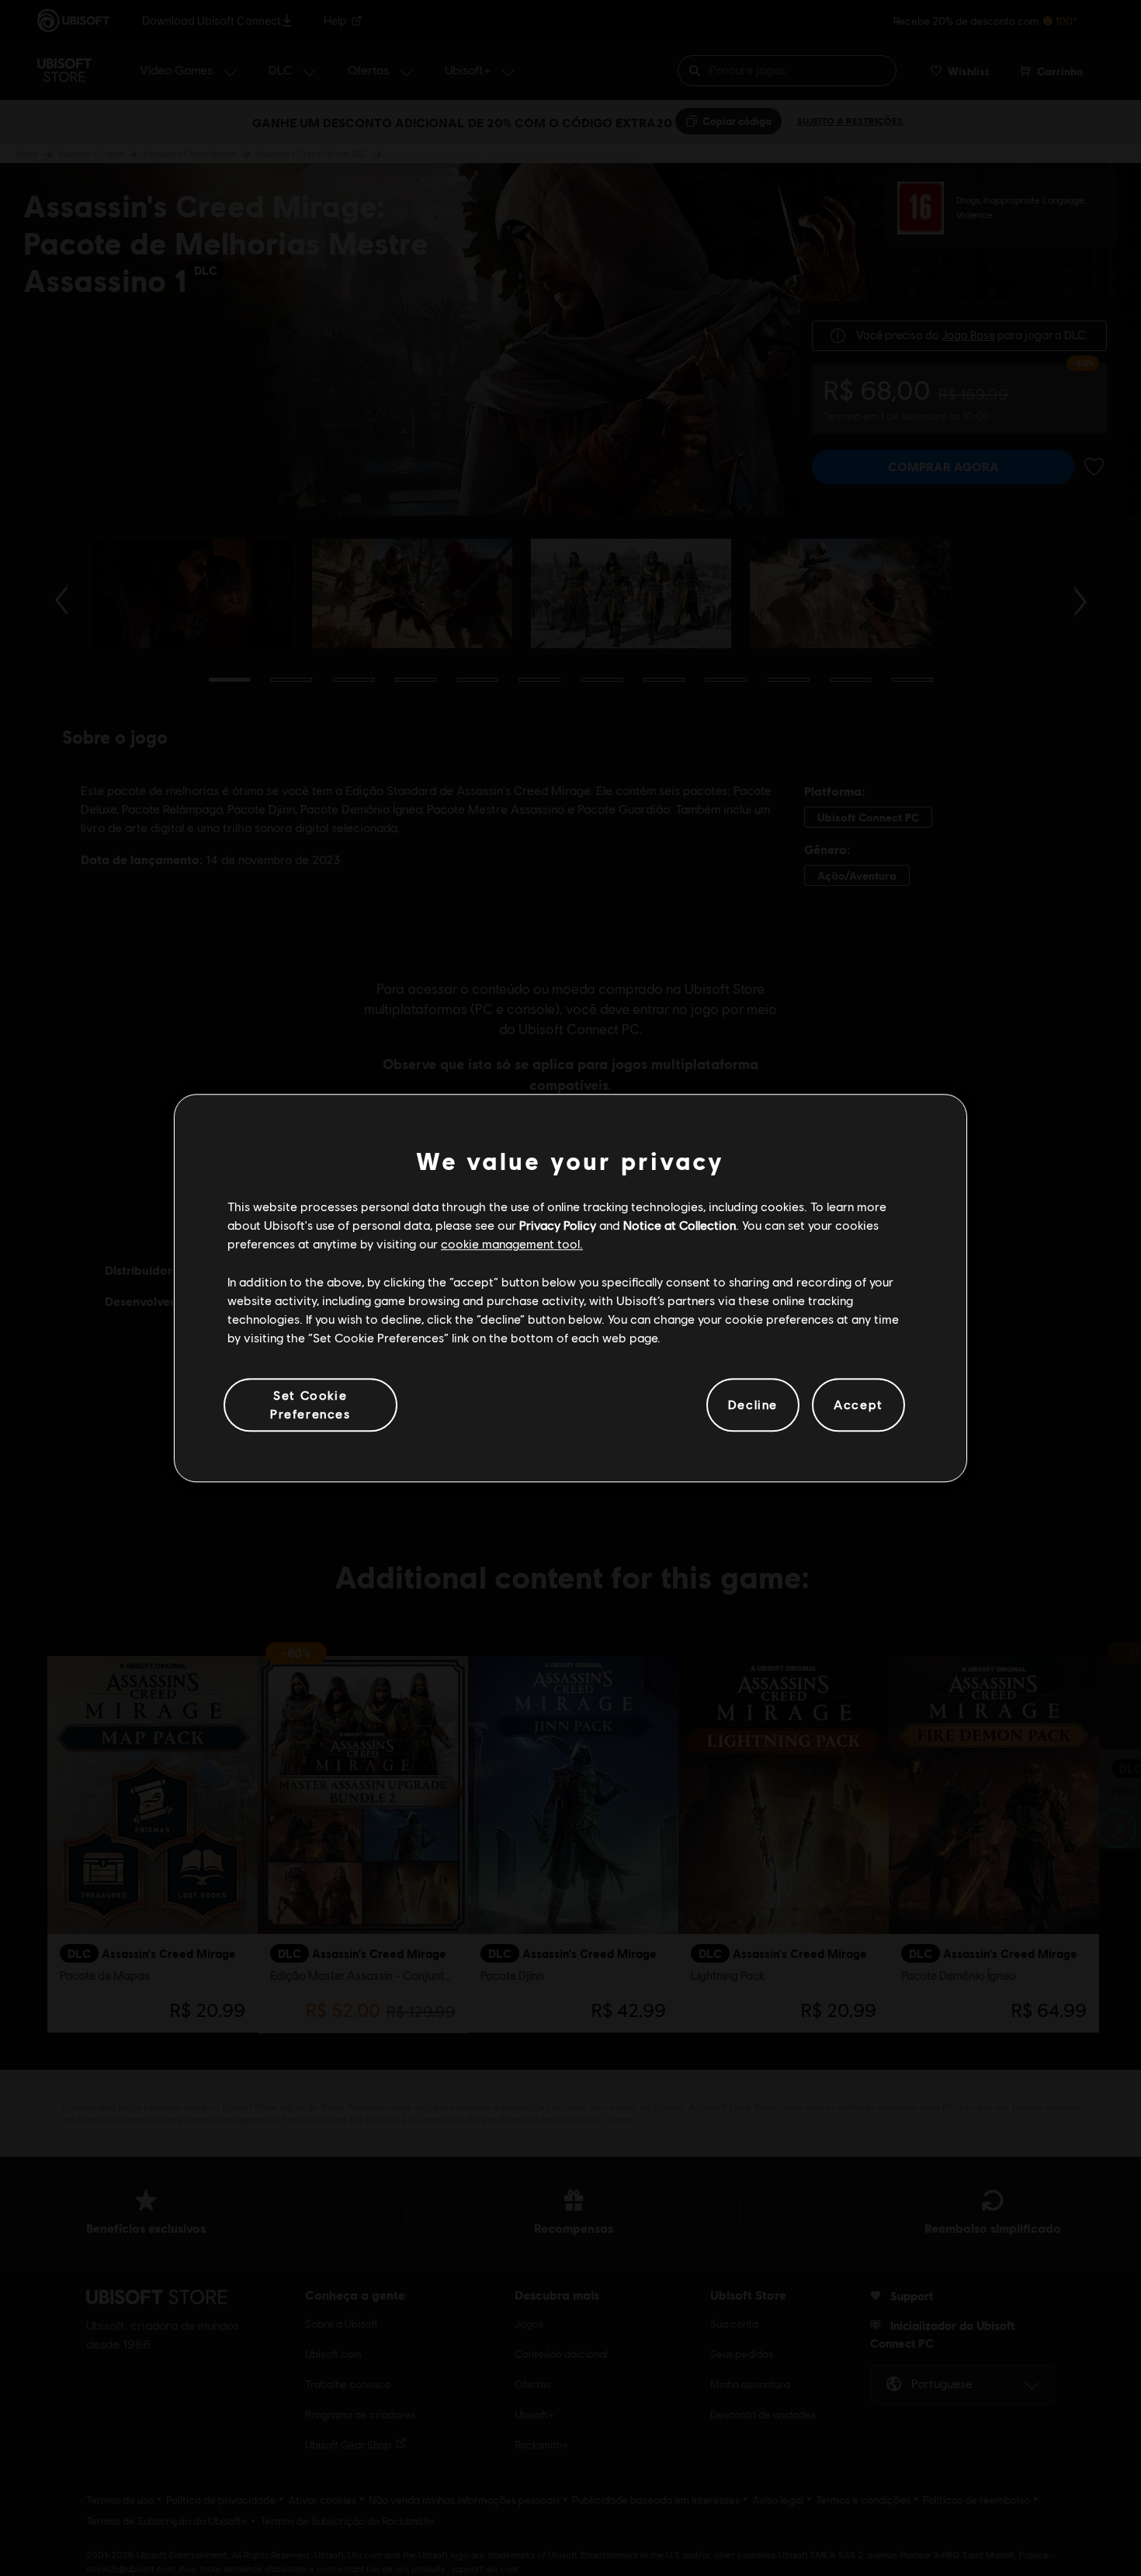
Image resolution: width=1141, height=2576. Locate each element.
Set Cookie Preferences (310, 1404)
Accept (858, 1405)
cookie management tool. (512, 1244)
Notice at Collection (680, 1225)
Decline (753, 1405)
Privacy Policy (558, 1225)
